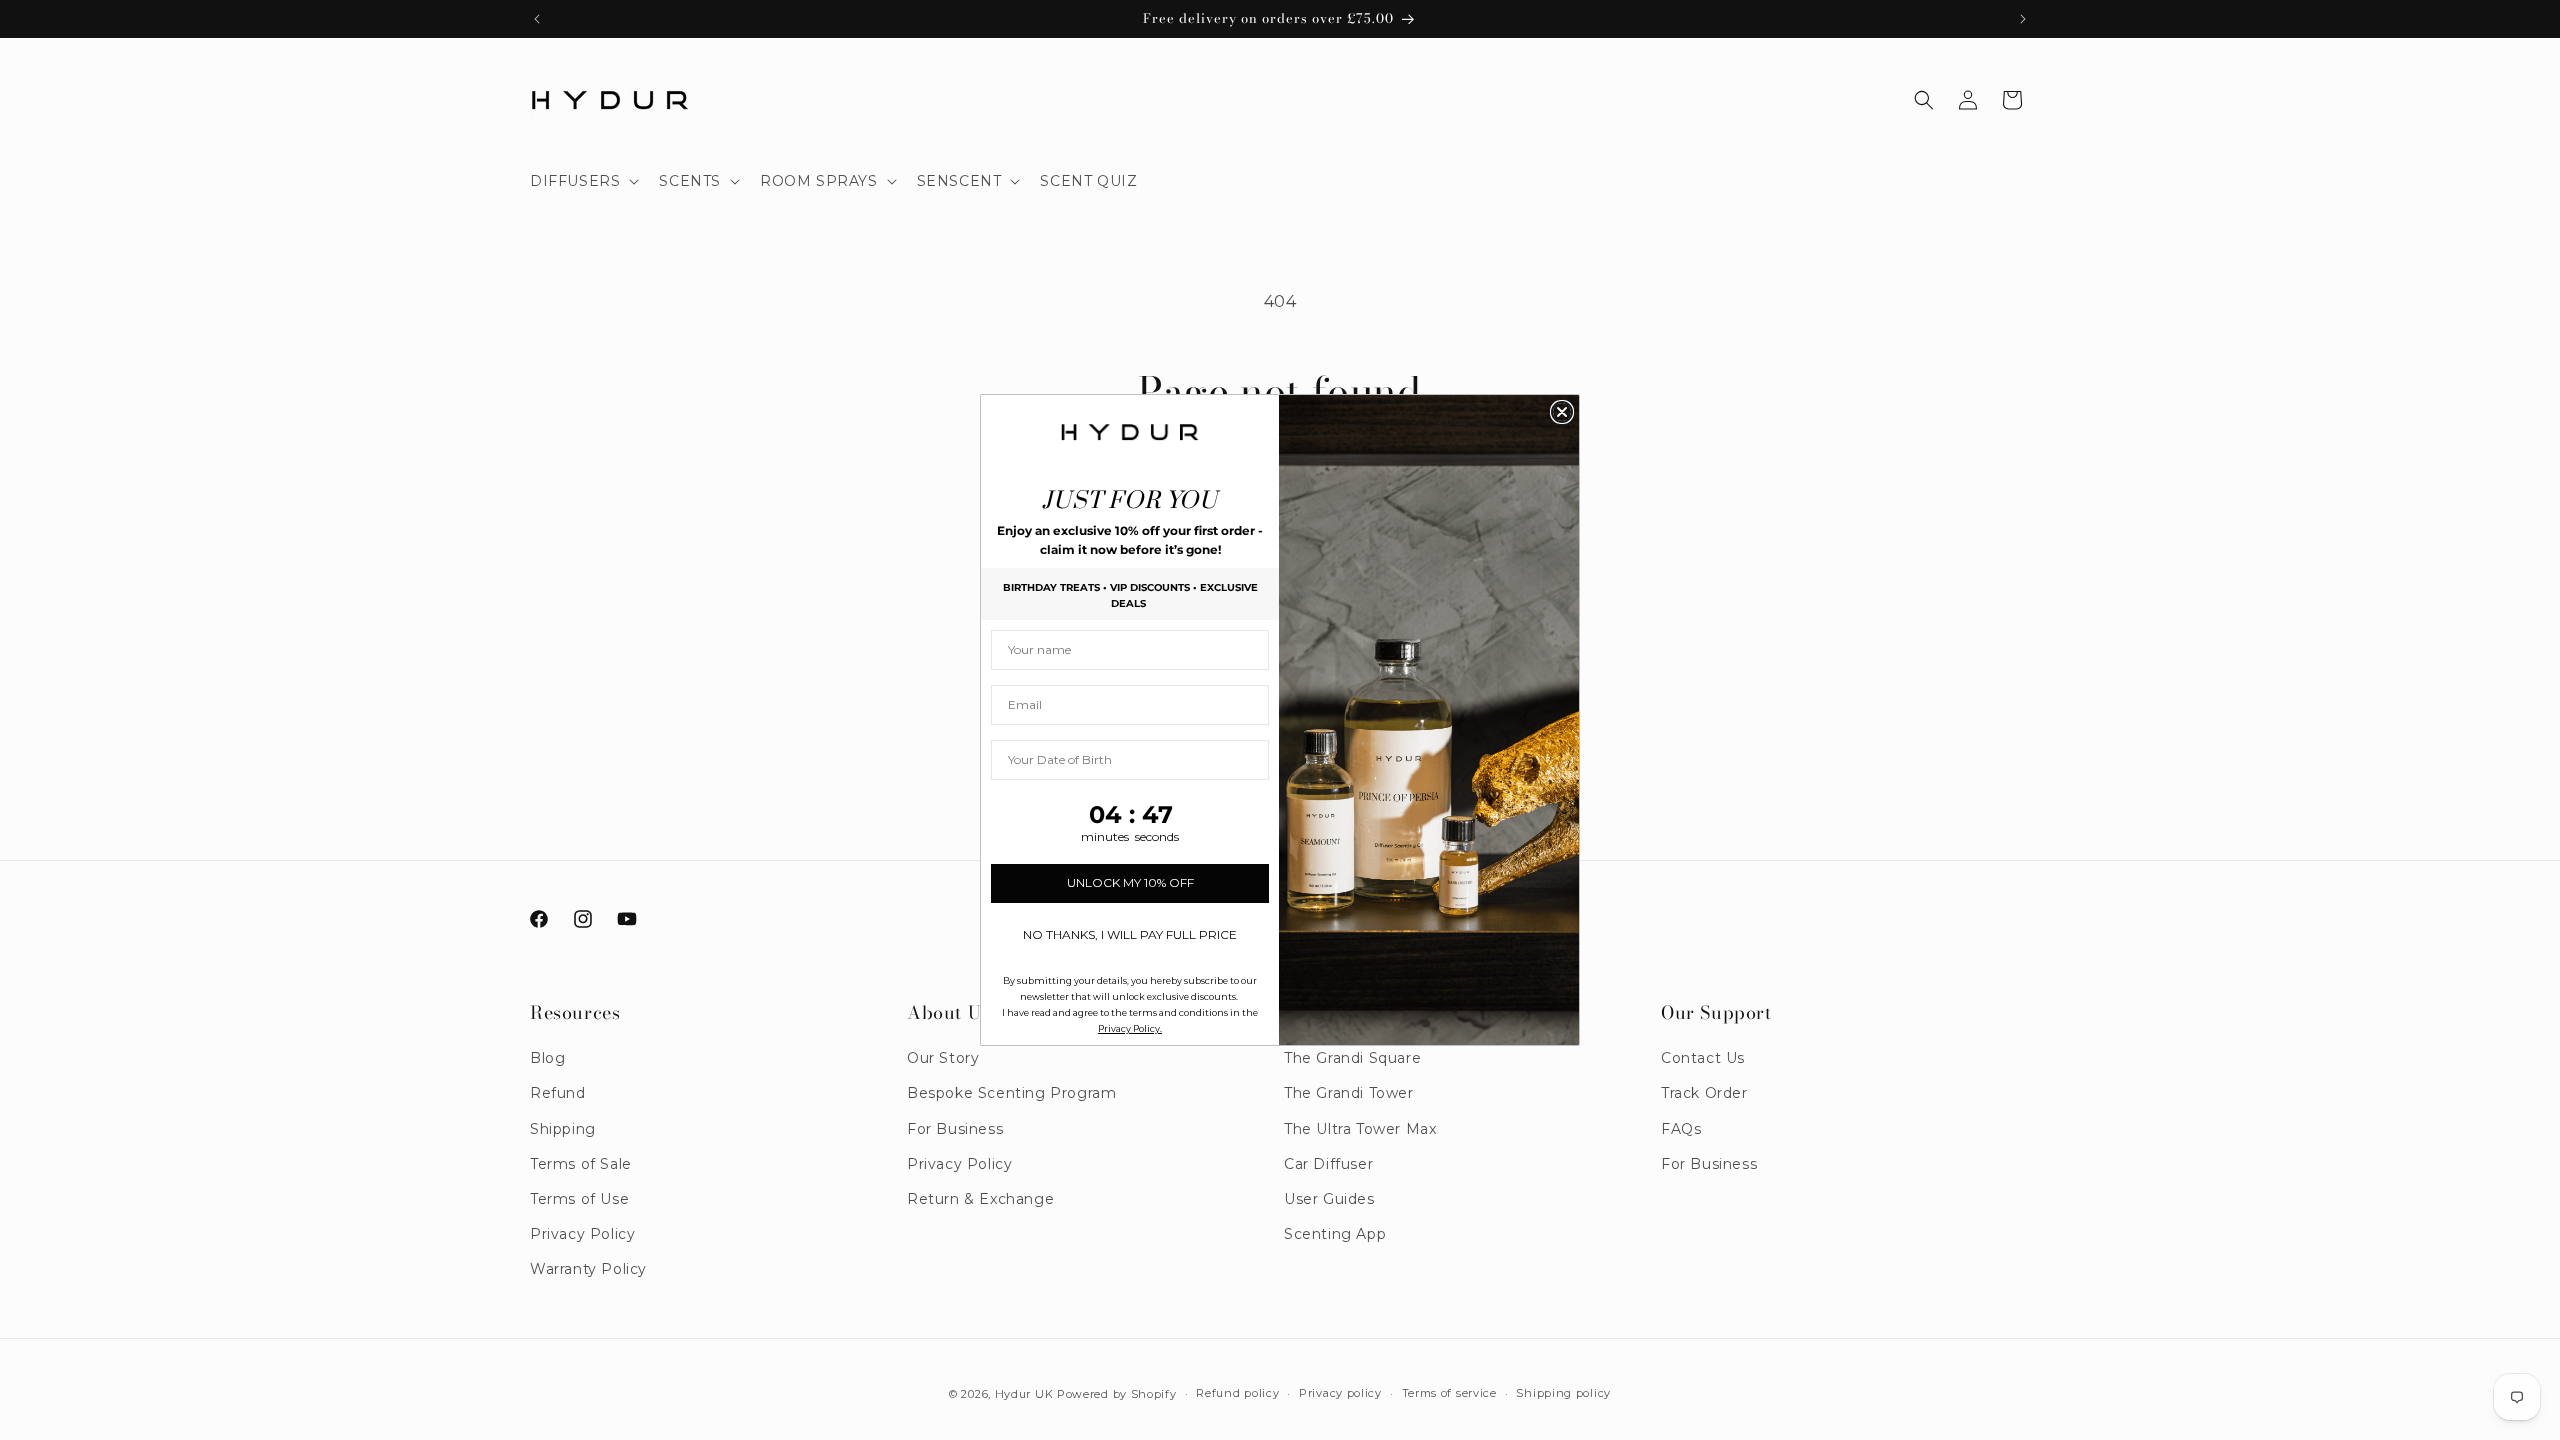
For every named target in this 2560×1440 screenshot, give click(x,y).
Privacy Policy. (1130, 1028)
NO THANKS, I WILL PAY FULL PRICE (1130, 934)
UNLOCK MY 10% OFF (1130, 882)
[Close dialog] (1562, 412)
